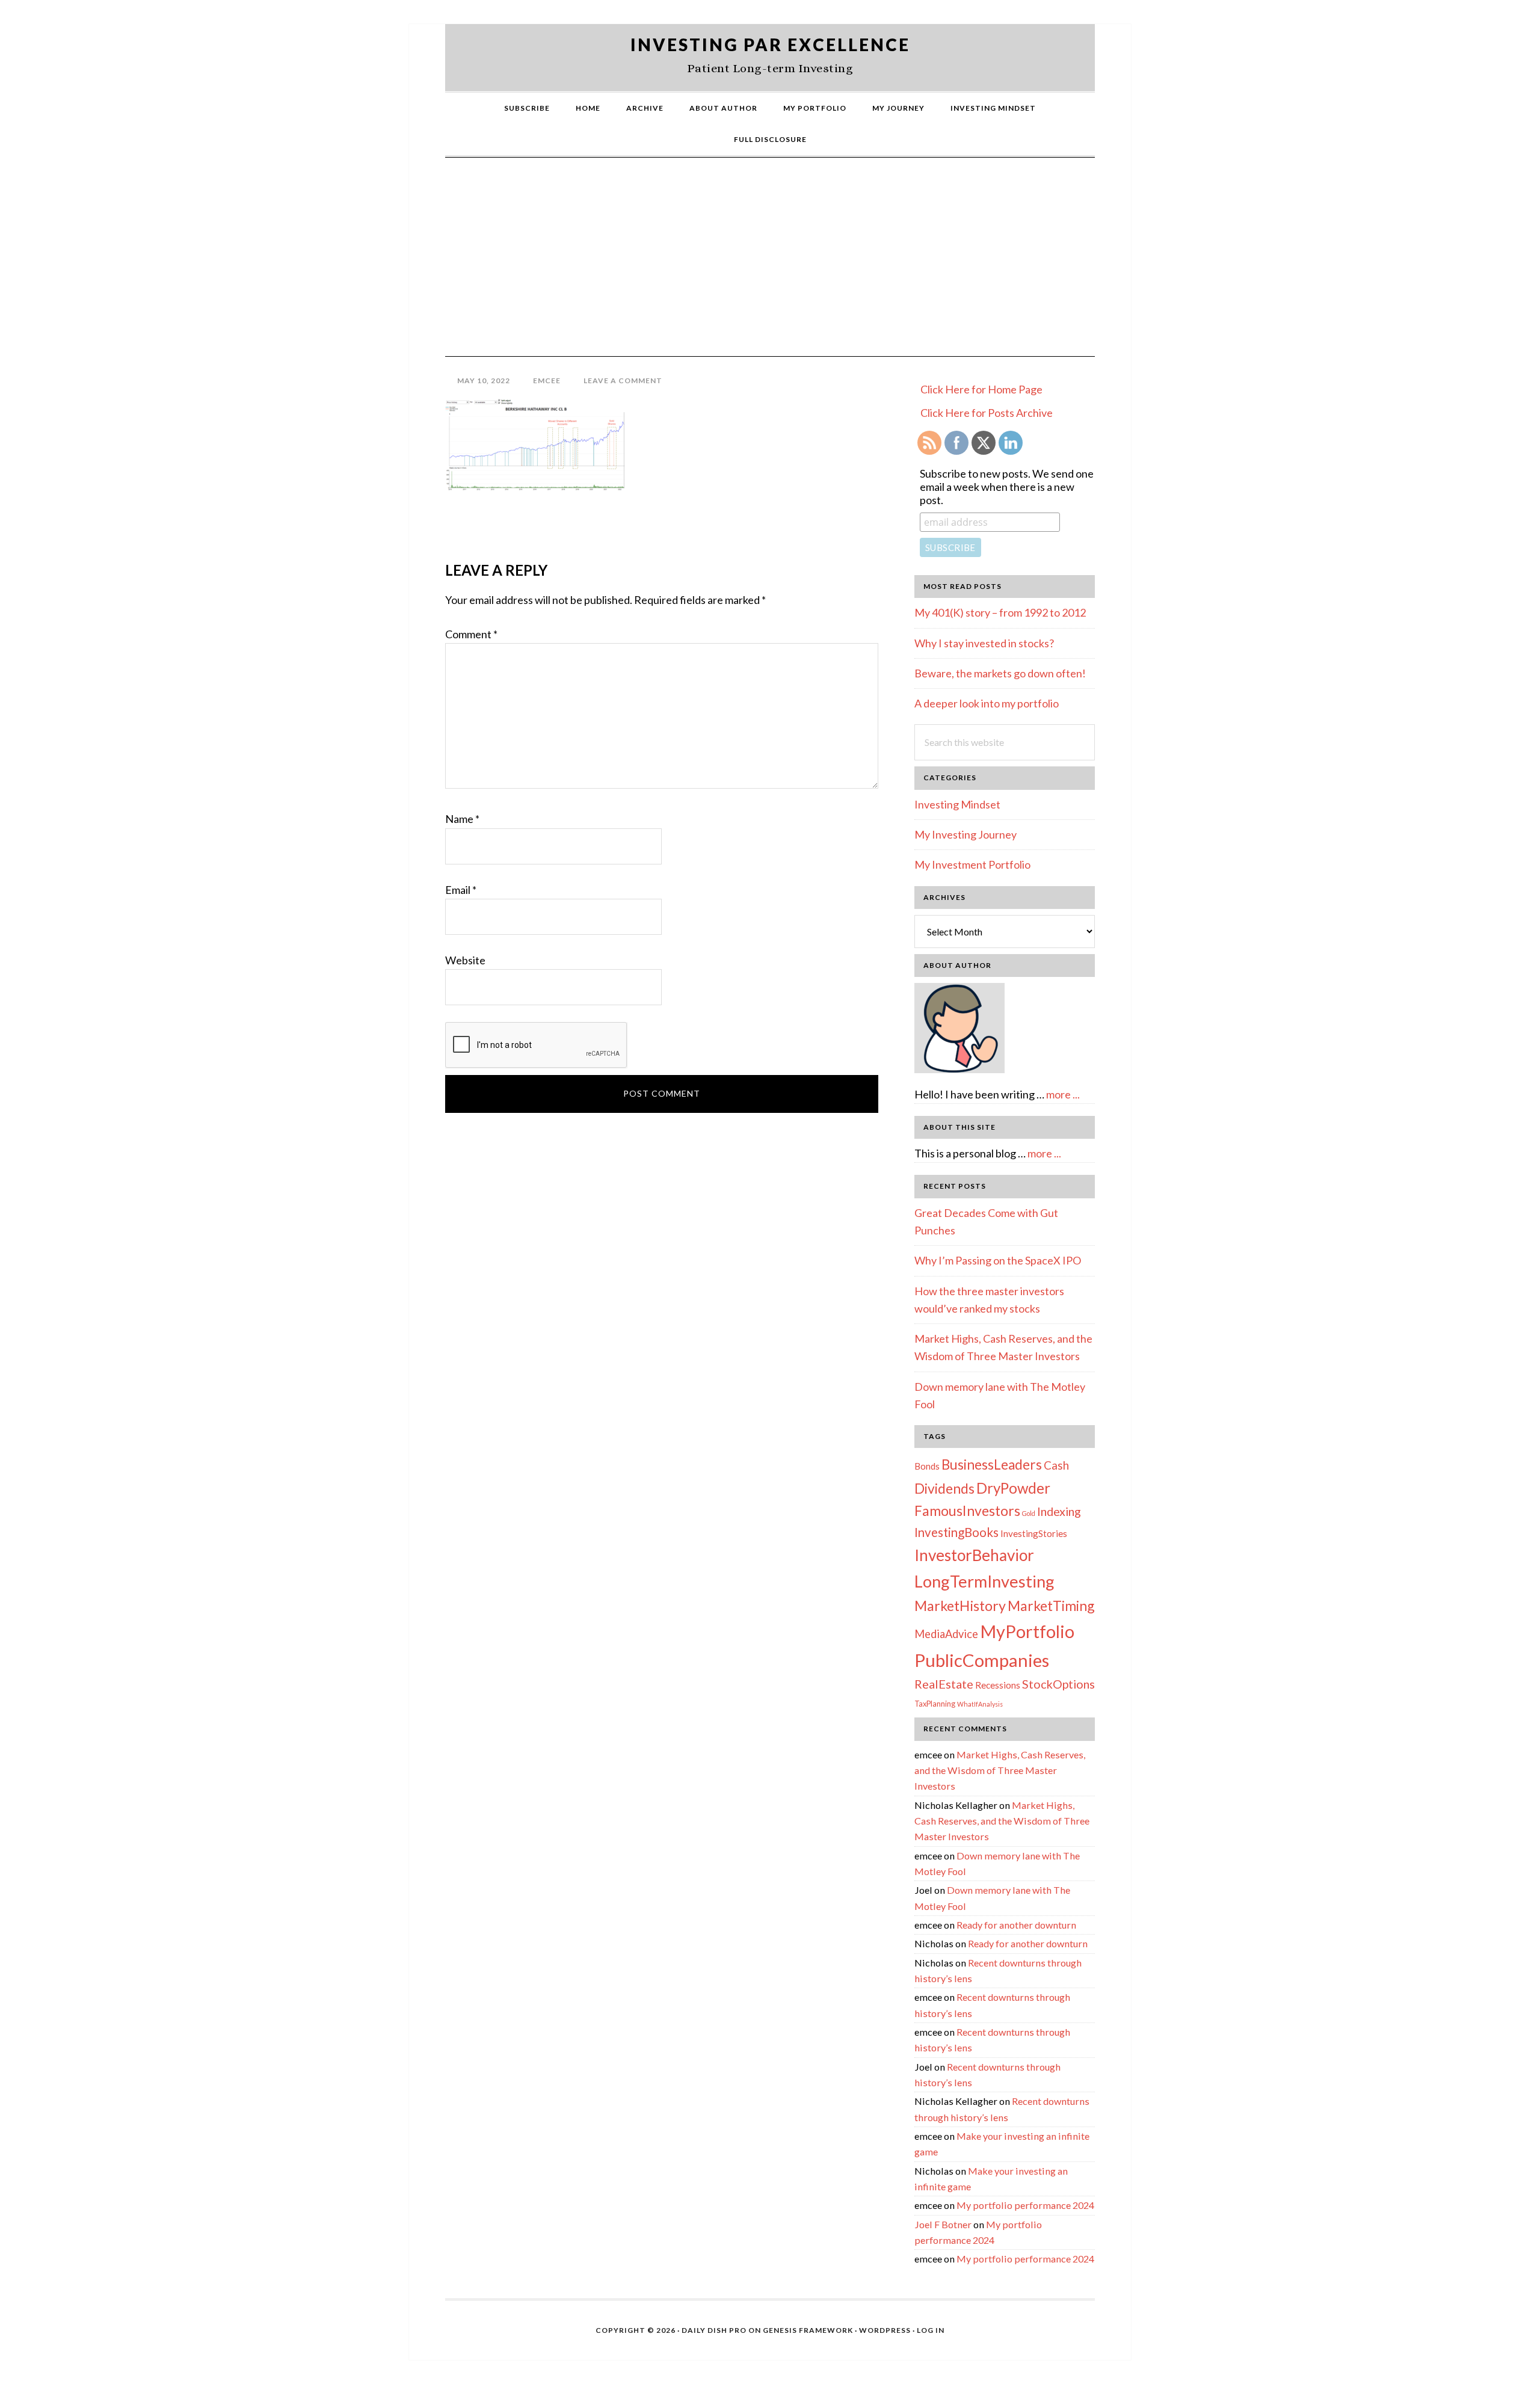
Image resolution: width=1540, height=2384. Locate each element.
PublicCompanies (982, 1660)
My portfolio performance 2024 (1025, 2205)
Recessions (998, 1685)
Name (462, 819)
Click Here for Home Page (981, 389)
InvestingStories (1034, 1533)
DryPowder (1013, 1488)
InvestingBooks (956, 1532)
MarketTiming (1051, 1606)
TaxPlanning (935, 1704)
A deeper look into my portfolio (987, 703)
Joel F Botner (943, 2224)
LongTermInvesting (984, 1581)
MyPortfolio (1027, 1631)
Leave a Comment (623, 380)
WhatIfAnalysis (980, 1704)
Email (461, 890)
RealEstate (944, 1684)
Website (465, 960)
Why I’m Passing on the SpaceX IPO (998, 1260)
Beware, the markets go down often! (1000, 673)
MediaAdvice (946, 1634)
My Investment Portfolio (972, 864)
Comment (471, 634)
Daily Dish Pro (714, 2330)
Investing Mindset (957, 804)
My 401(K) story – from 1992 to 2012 (1000, 612)
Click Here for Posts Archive (987, 413)
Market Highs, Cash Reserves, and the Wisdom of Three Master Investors (1000, 1770)
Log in (931, 2330)
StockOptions (1058, 1684)
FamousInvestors (967, 1511)
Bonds (927, 1466)
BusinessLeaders (992, 1465)
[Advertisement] (770, 266)
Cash (1056, 1465)
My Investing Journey (966, 834)
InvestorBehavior (974, 1555)
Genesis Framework (808, 2330)
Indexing (1059, 1511)
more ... (1063, 1094)
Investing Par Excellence (770, 45)
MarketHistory (960, 1606)
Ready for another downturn (1016, 1925)
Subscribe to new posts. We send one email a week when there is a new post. (1007, 487)
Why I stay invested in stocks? (984, 643)
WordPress (885, 2330)
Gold (1029, 1513)
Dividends (944, 1488)
